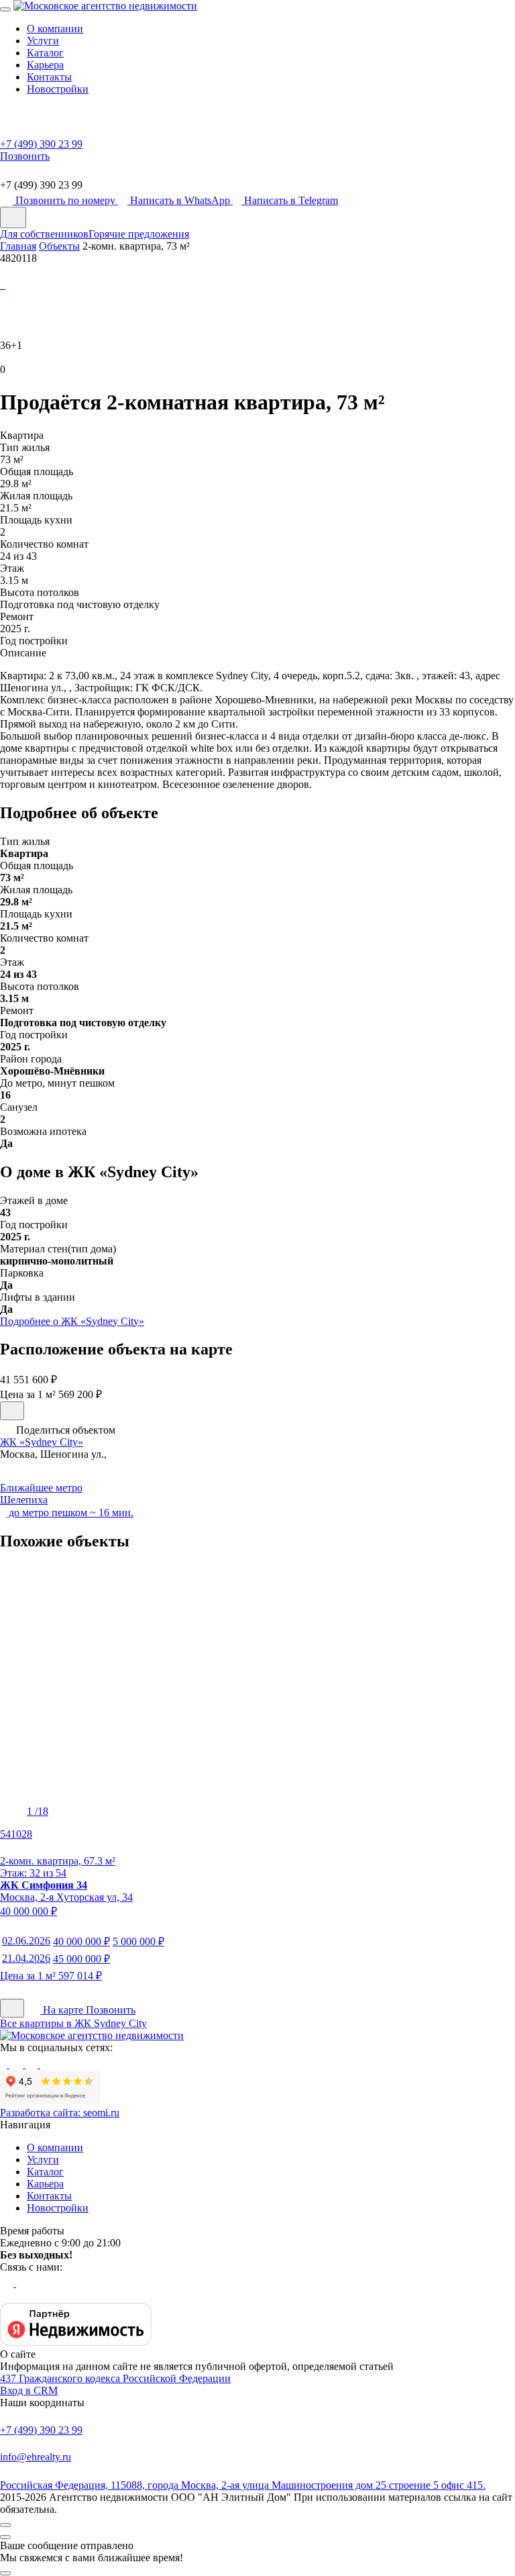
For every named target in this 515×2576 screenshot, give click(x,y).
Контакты (49, 77)
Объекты (59, 246)
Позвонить (111, 2010)
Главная (18, 246)
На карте (63, 2010)
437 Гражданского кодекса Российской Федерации (115, 2378)
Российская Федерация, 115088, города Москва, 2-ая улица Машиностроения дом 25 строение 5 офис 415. (243, 2485)
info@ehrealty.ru (36, 2457)
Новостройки (58, 89)
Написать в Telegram (291, 200)
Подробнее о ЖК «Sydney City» (72, 1321)
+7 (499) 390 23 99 (41, 2430)
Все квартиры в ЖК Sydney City (73, 2023)
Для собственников (44, 234)
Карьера (45, 65)
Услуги (43, 41)
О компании (55, 29)
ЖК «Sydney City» (42, 1442)
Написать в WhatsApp (181, 200)
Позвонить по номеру (67, 200)
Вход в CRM (29, 2390)
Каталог (45, 53)
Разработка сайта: (60, 2113)
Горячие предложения (139, 234)
